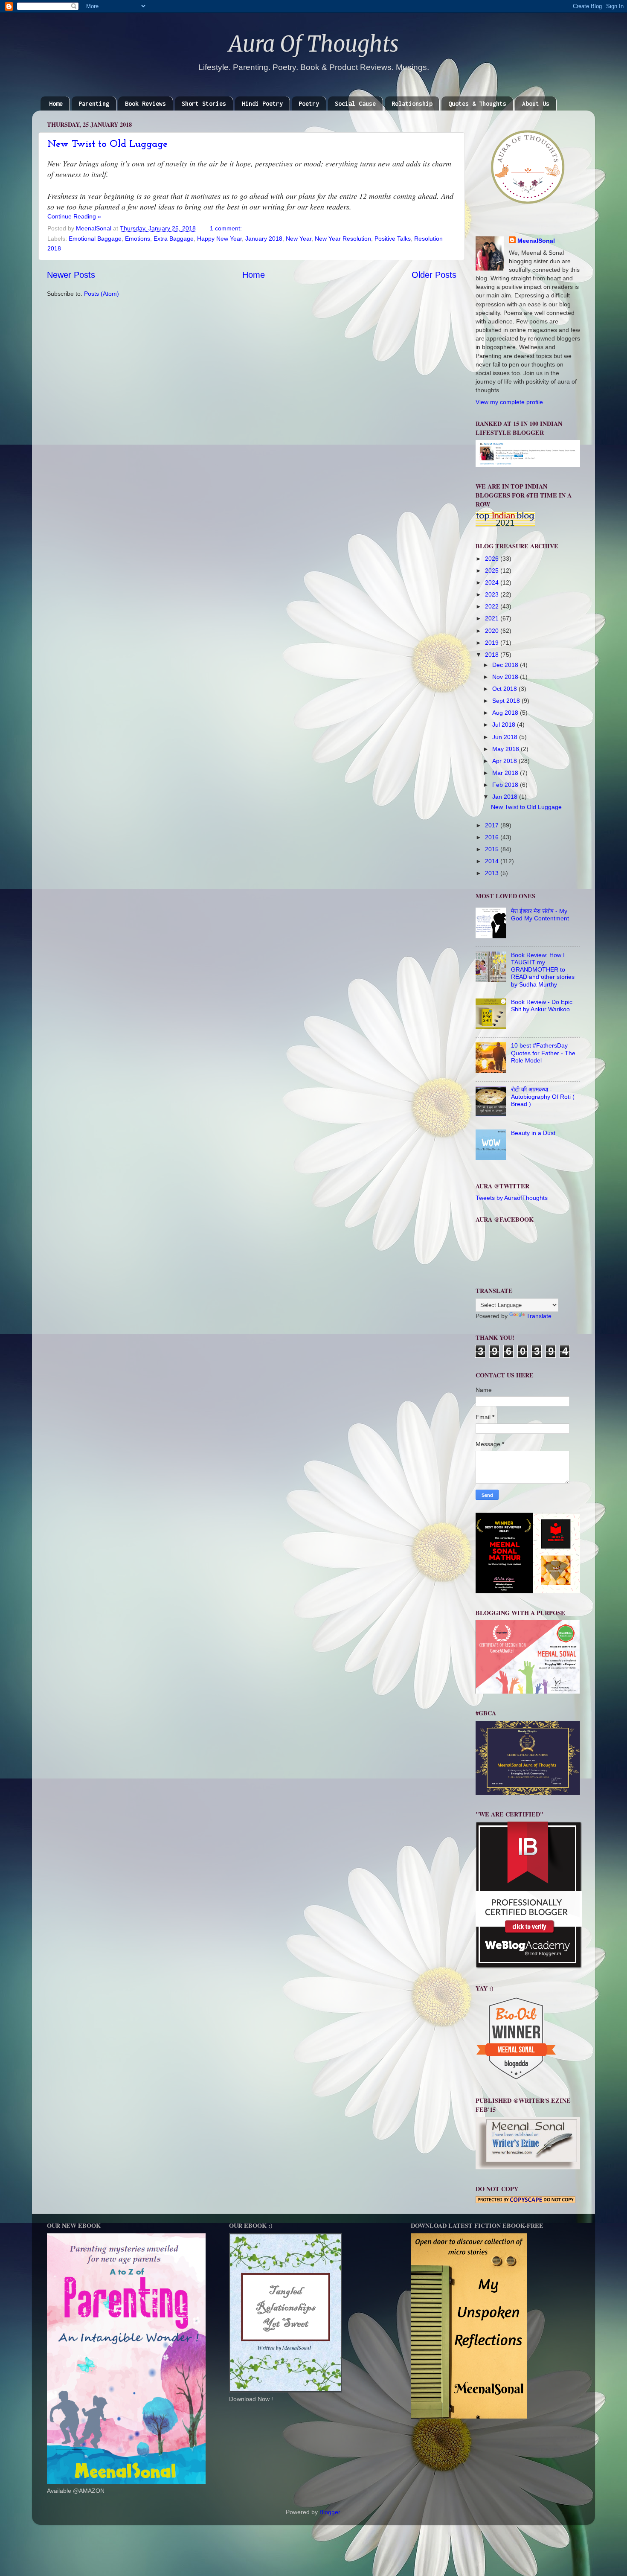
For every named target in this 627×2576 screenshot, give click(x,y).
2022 (493, 606)
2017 (493, 825)
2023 (493, 594)
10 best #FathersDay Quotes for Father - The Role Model (543, 1053)
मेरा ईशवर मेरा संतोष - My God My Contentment (540, 915)
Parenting (94, 103)
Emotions (138, 239)
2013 (493, 873)
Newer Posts (71, 275)
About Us (536, 103)
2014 (493, 861)
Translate (539, 1316)
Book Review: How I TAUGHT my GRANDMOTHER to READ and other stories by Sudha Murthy (543, 970)
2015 (493, 849)
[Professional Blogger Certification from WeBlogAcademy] (529, 1967)
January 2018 (264, 239)
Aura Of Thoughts (314, 44)
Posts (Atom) (102, 294)
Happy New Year (219, 239)
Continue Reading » (74, 216)
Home (56, 103)
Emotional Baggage (95, 239)
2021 (493, 618)
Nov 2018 (506, 677)
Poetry (309, 103)
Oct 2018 (505, 689)
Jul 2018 (505, 725)
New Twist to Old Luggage (107, 144)
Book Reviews (145, 103)
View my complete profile (509, 402)
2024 (493, 582)
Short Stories (204, 103)
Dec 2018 (506, 665)
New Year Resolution (343, 239)
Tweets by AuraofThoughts (512, 1198)
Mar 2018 (506, 773)
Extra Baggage (174, 239)
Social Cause (355, 103)
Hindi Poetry (262, 103)
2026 (493, 559)
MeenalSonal (536, 241)
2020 (493, 631)
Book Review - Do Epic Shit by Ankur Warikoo (542, 1006)
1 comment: (227, 228)
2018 (493, 655)
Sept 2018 (507, 701)
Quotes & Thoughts (477, 103)
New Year (299, 239)
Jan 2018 (506, 797)
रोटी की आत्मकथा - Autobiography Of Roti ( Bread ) (543, 1097)
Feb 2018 (506, 785)
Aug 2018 (506, 713)
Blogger (330, 2512)
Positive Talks (393, 239)
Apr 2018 (505, 761)
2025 (493, 571)
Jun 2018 (506, 737)
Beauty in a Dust (533, 1133)
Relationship (412, 103)
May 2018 (507, 749)
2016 (493, 837)
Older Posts (434, 275)
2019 (493, 643)
